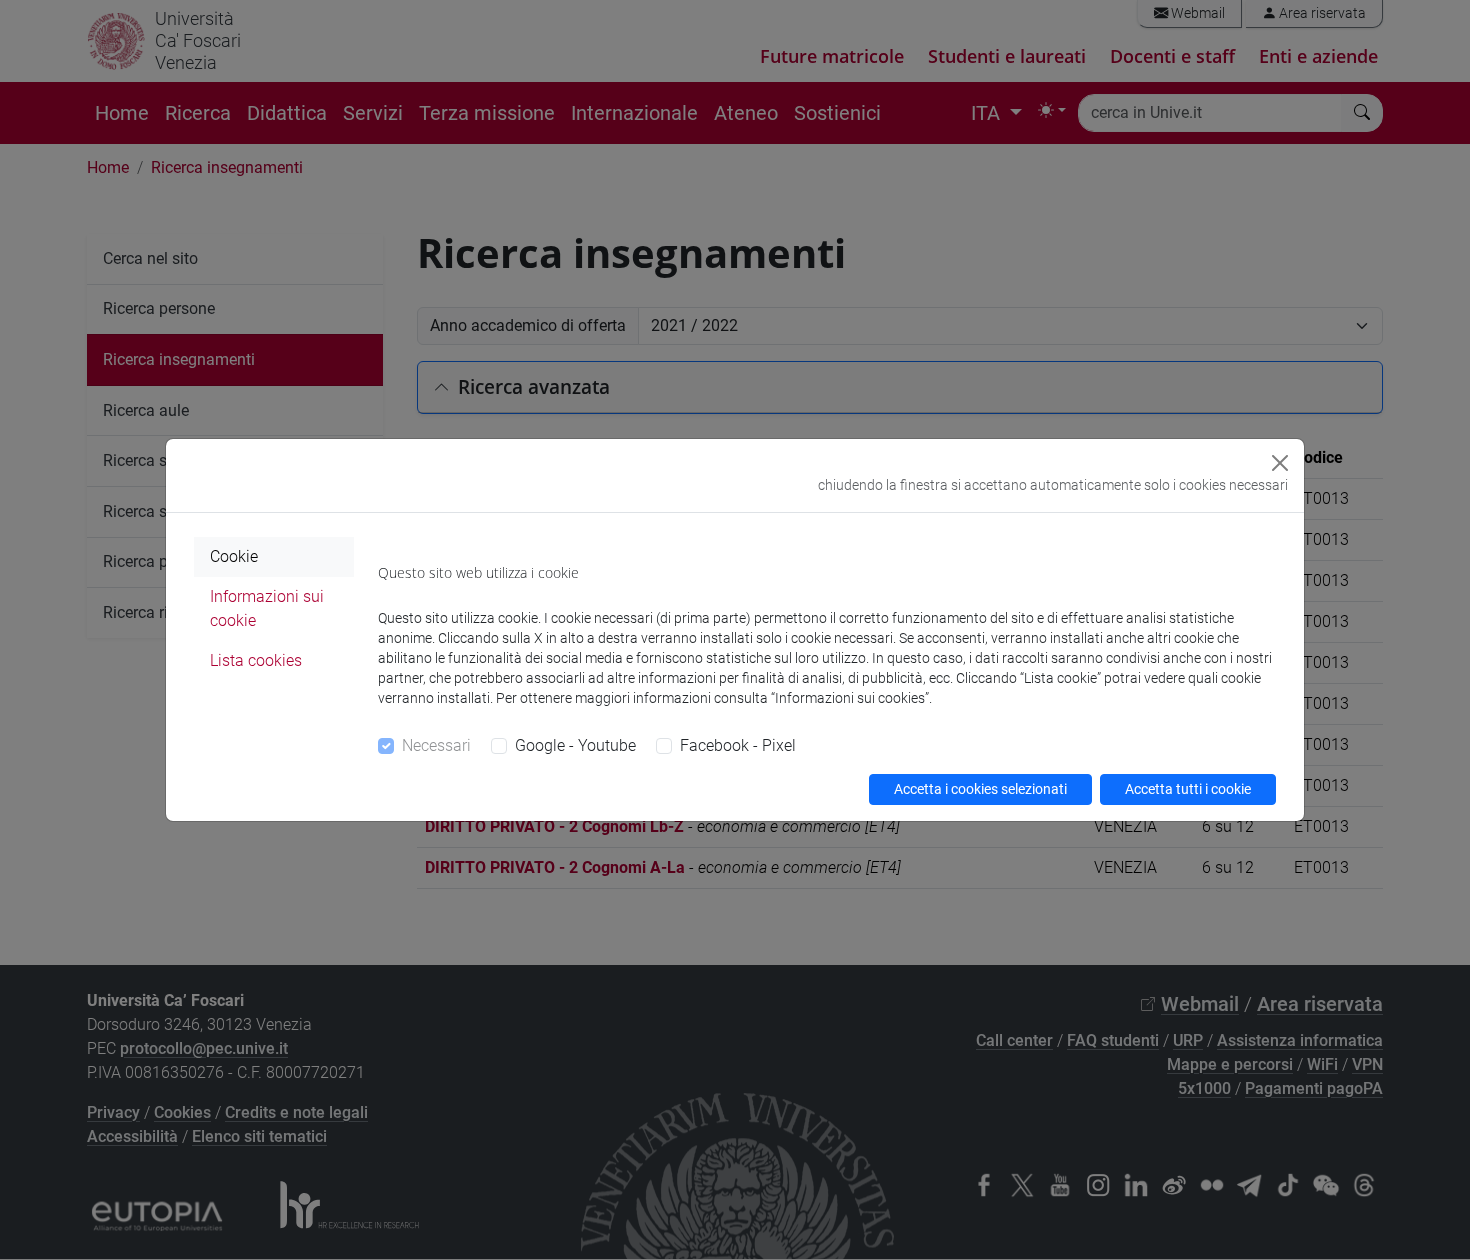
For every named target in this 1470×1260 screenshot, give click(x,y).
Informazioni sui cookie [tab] (267, 608)
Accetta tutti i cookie (1188, 789)
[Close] (1280, 463)
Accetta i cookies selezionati (980, 789)
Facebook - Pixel (738, 745)
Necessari (436, 745)
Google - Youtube (575, 745)
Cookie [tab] (234, 556)
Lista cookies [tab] (256, 660)
